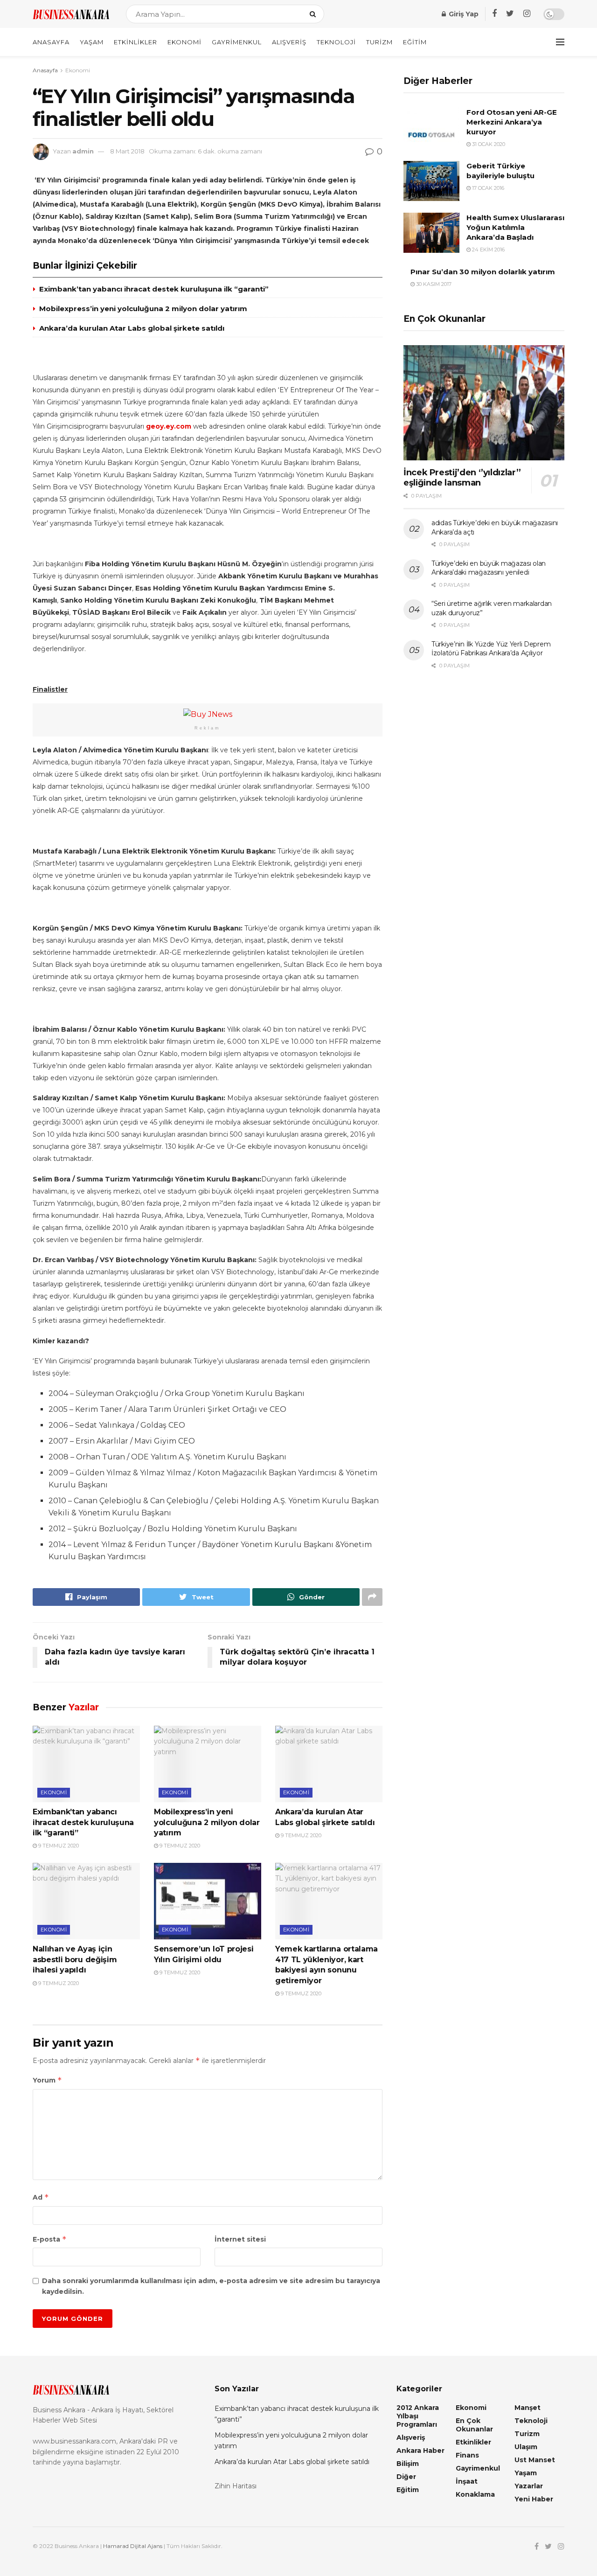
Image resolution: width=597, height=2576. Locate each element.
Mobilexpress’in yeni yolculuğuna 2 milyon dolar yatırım (143, 309)
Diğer (406, 2477)
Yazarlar (529, 2486)
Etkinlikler (135, 42)
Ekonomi (184, 42)
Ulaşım (526, 2447)
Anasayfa (51, 42)
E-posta (50, 2239)
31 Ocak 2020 (488, 144)
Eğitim (415, 42)
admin (83, 151)
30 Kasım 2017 (433, 284)
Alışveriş (289, 42)
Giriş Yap (463, 14)
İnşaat (467, 2481)
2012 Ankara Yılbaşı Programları (418, 2416)
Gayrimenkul (237, 42)
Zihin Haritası (236, 2486)
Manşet (528, 2408)
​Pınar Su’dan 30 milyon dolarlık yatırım (483, 272)
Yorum (47, 2080)
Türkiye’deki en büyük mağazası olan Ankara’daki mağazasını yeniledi (489, 568)
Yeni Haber (534, 2499)
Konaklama (475, 2494)
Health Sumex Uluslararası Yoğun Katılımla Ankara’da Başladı (515, 227)
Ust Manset (535, 2460)
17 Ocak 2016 (487, 188)
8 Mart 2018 (127, 151)
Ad (41, 2197)
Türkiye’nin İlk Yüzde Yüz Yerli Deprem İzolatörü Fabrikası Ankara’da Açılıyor (491, 649)
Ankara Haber (420, 2451)
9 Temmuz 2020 (58, 1846)
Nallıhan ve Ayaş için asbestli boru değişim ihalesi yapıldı (75, 1959)
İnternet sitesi (240, 2239)
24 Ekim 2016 (488, 250)
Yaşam (92, 42)
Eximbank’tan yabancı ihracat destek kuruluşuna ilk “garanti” (154, 289)
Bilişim (408, 2464)
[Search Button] (315, 14)
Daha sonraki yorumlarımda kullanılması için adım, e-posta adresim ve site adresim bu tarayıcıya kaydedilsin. (211, 2286)
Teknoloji (336, 42)
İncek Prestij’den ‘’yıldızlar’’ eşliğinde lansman (462, 478)
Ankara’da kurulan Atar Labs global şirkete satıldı (132, 328)
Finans (467, 2455)
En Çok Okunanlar (474, 2425)
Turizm (379, 42)
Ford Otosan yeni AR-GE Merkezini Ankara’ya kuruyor (512, 122)
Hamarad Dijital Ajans (133, 2546)
